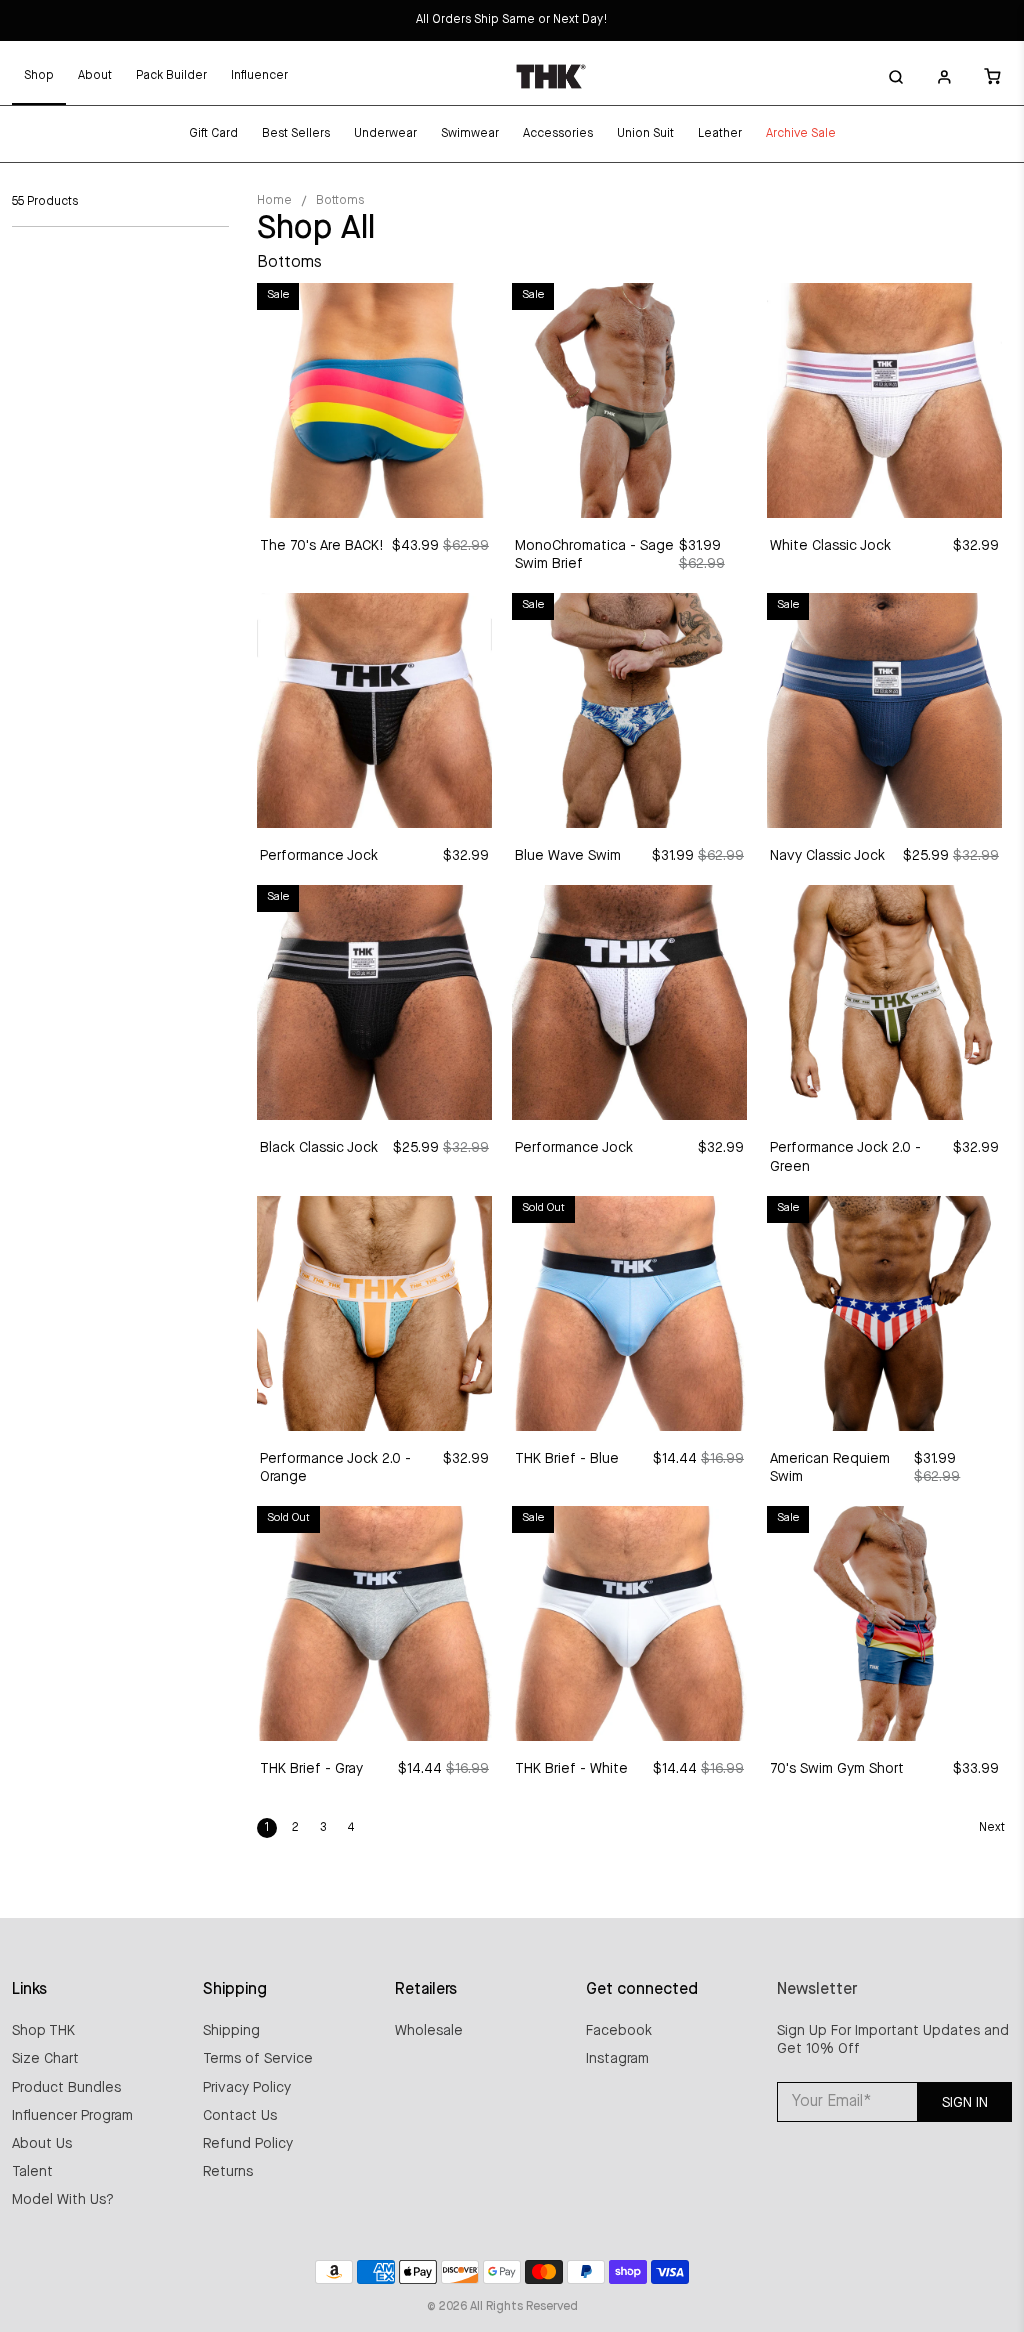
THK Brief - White (571, 1769)
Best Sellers (296, 134)
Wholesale (429, 2031)
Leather (720, 134)
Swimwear (470, 134)
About (95, 76)
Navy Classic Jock (827, 856)
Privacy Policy (247, 2088)
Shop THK (43, 2031)
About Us (42, 2144)
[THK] (551, 76)
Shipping (231, 2031)
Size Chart (45, 2059)
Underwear (385, 134)
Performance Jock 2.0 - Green (845, 1157)
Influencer (259, 76)
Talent (32, 2172)
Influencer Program (72, 2116)
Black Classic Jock (319, 1148)
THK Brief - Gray (311, 1769)
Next (992, 1828)
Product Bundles (66, 2088)
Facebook (619, 2031)
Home (274, 201)
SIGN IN (965, 2103)
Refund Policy (248, 2144)
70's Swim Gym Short (837, 1769)
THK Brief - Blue (567, 1459)
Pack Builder (171, 76)
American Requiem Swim (830, 1468)
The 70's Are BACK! (322, 546)
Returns (228, 2172)
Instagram (617, 2059)
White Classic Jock (830, 546)
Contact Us (240, 2116)
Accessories (558, 134)
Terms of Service (258, 2059)
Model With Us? (63, 2200)
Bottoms (340, 201)
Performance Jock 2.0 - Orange (335, 1468)
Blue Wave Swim (568, 856)
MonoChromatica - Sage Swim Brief (594, 555)
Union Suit (645, 134)
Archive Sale (801, 134)
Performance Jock (319, 856)
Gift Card (213, 134)
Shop (39, 76)
